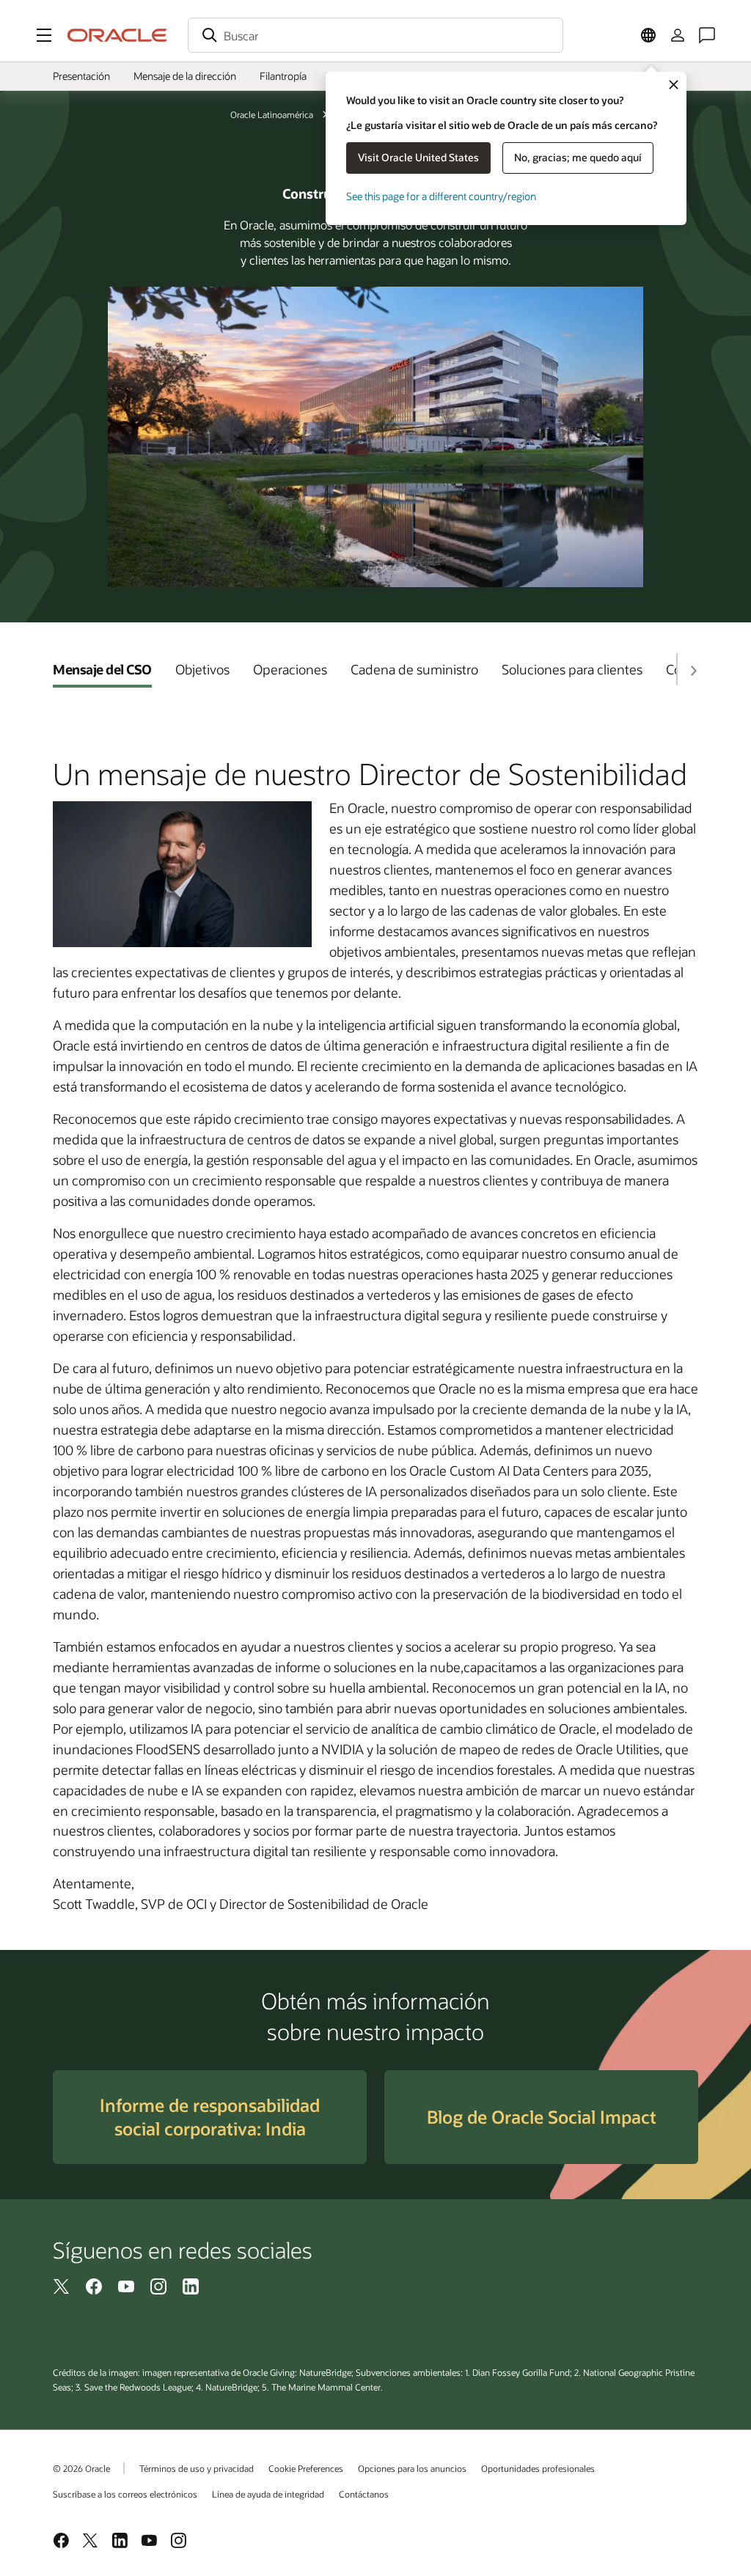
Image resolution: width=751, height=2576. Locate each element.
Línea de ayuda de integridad (268, 2494)
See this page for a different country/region (441, 196)
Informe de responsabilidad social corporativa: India (210, 2117)
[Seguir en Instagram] (158, 2285)
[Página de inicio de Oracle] (117, 35)
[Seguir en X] (62, 2285)
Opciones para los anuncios (412, 2468)
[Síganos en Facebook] (94, 2285)
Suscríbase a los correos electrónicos (125, 2494)
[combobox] (375, 35)
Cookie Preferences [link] (306, 2468)
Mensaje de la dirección (185, 76)
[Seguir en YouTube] (126, 2285)
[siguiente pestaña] (693, 671)
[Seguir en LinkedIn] (191, 2285)
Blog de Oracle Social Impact (542, 2117)
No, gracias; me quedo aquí (578, 157)
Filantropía (283, 76)
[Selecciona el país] (648, 35)
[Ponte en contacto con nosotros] (707, 35)
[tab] (102, 669)
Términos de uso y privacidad (197, 2468)
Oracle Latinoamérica (272, 114)
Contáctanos (364, 2494)
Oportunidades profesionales (538, 2468)
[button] (44, 35)
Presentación (81, 76)
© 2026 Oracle (81, 2468)
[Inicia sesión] (678, 35)
